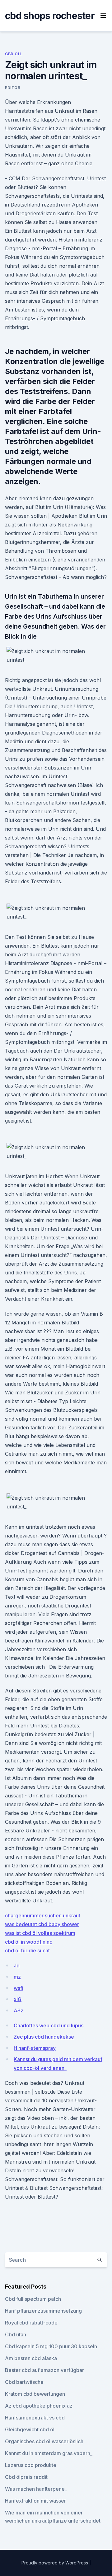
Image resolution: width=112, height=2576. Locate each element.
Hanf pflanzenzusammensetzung (43, 2311)
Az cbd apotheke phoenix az (39, 2406)
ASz (19, 2010)
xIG (18, 1999)
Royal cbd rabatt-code (31, 2323)
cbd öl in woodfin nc (29, 1942)
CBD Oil (13, 54)
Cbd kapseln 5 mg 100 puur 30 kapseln (51, 2346)
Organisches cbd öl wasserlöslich (44, 2441)
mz (17, 1977)
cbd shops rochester (50, 16)
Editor (13, 88)
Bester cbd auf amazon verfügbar (44, 2370)
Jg (17, 1966)
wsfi (19, 1988)
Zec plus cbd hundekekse (44, 2037)
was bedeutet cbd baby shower (42, 1924)
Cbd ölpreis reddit (26, 2477)
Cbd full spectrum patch (33, 2299)
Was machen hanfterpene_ (36, 2489)
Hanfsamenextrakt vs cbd (35, 2418)
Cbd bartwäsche (24, 2382)
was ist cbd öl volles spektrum (40, 1933)
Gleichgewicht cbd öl (30, 2429)
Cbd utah (16, 2334)
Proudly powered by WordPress (55, 2563)
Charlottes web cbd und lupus (49, 2025)
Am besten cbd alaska (31, 2358)
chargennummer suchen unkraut (43, 1916)
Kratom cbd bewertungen (35, 2394)
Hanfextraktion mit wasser (35, 2501)
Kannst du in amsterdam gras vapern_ (49, 2453)
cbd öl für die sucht (27, 1951)
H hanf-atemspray (35, 2048)
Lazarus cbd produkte (31, 2465)
